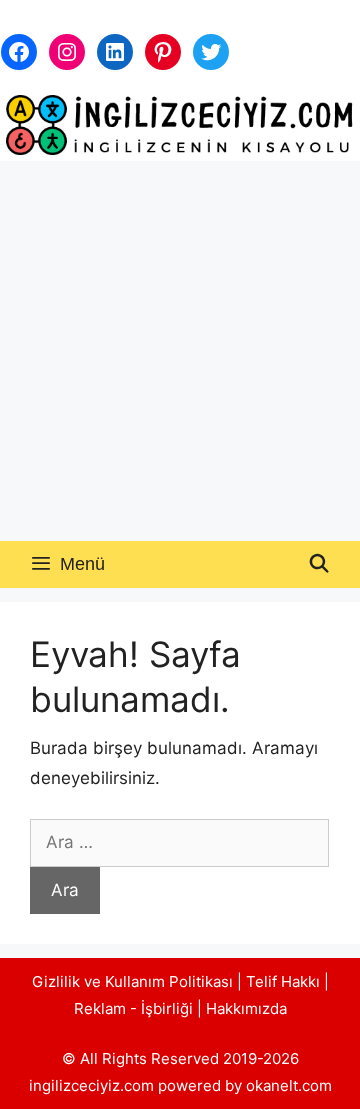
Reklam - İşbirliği (135, 1008)
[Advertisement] (180, 351)
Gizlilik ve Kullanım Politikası (132, 981)
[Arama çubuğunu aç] (319, 564)
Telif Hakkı (283, 981)
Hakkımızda (246, 1008)
